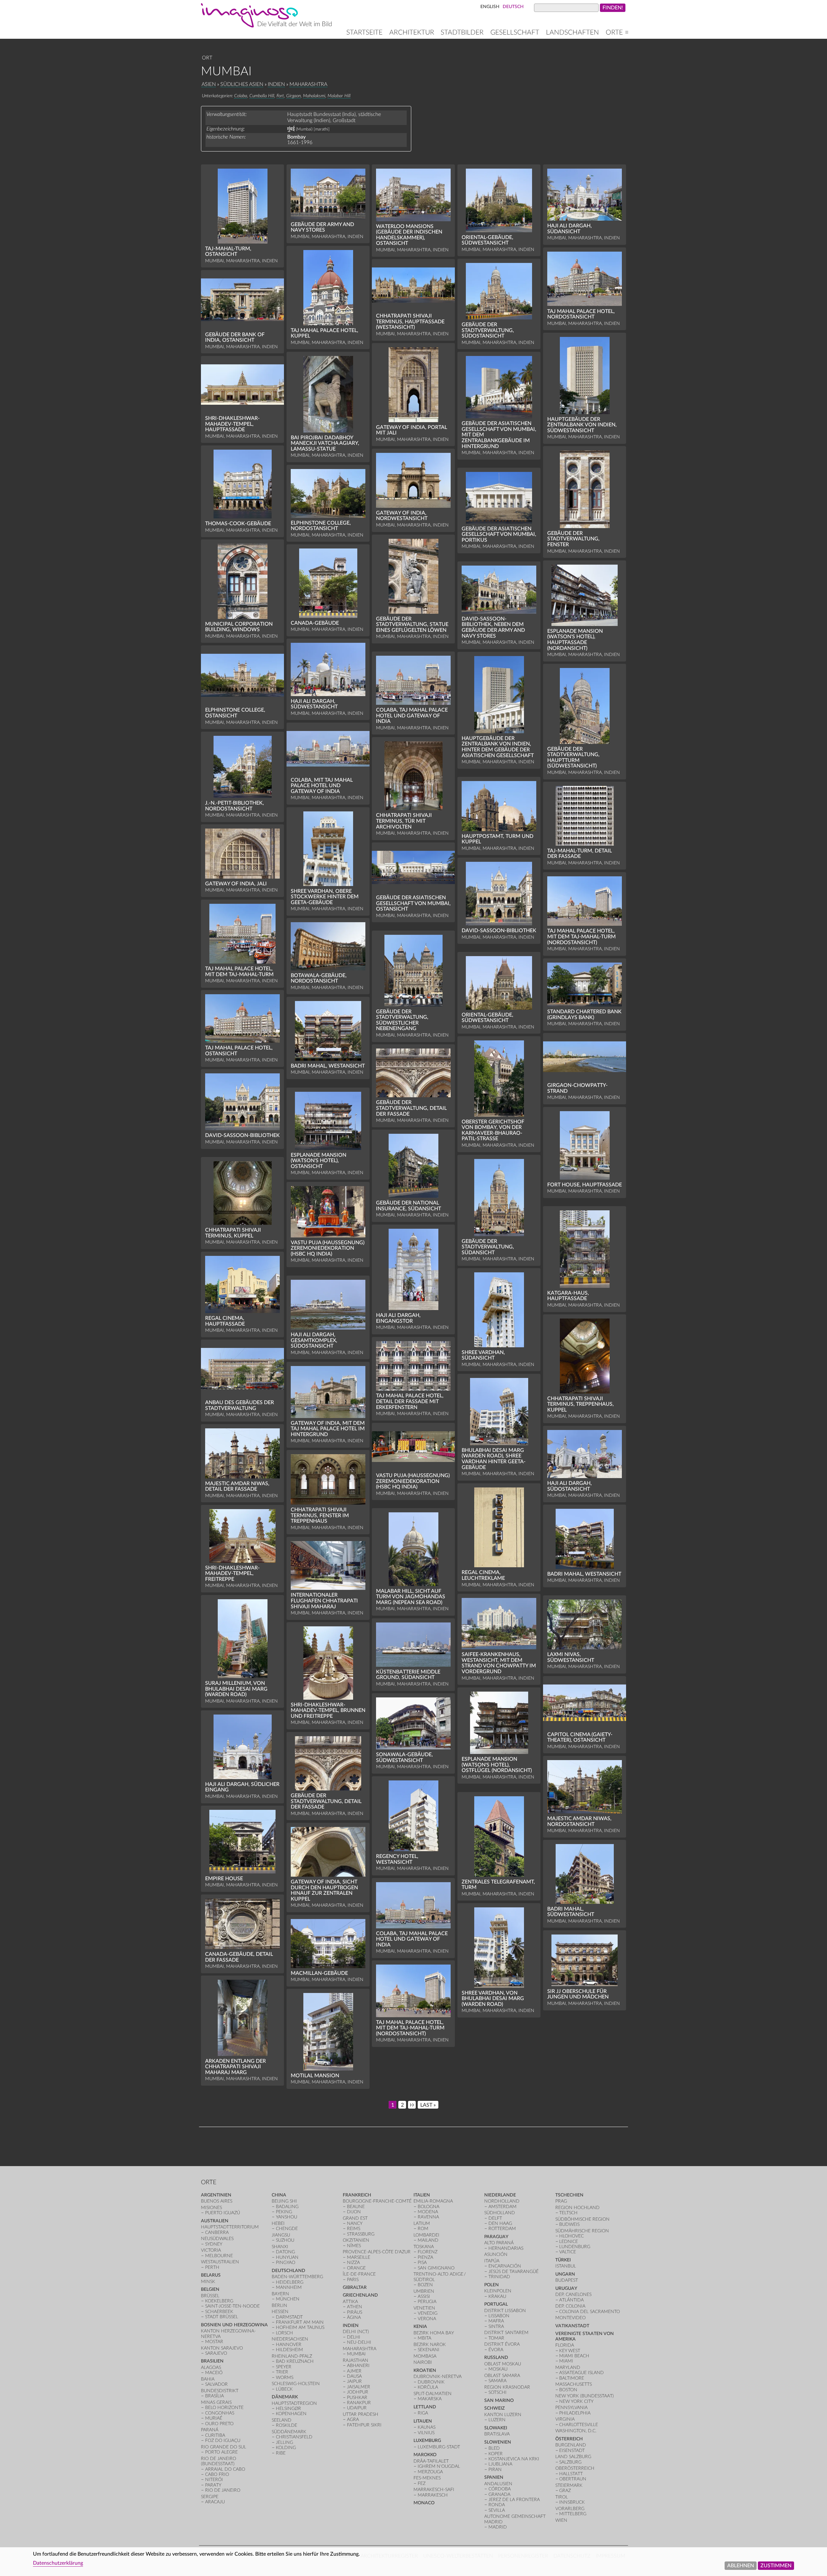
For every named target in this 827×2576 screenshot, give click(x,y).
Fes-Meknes (427, 2478)
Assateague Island (581, 2373)
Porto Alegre (221, 2452)
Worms (285, 2378)
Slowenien (498, 2442)
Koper (496, 2454)
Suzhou (285, 2240)
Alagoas (211, 2367)
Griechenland (360, 2295)
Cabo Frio (217, 2474)
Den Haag (500, 2223)
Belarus (211, 2275)
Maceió (214, 2373)
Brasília (215, 2396)
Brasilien (212, 2361)
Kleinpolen (498, 2291)
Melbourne (219, 2256)
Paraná (210, 2430)
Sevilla (497, 2510)
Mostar (214, 2342)
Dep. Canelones (573, 2294)
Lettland (425, 2407)
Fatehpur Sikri (364, 2425)
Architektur (412, 32)
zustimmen (776, 2565)
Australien (215, 2221)
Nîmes (354, 2246)
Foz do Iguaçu (223, 2440)
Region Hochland (577, 2208)
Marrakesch (433, 2495)
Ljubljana (500, 2464)
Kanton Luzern (503, 2415)
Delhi (354, 2337)
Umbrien (424, 2291)
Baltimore (572, 2378)
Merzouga (430, 2472)
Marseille (359, 2257)
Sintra (496, 2326)
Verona (427, 2319)
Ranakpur (359, 2403)
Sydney (214, 2244)
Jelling (284, 2442)
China (279, 2195)
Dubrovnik (431, 2382)
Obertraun (573, 2479)
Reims (354, 2229)
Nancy (355, 2223)
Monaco (424, 2503)
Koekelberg (219, 2301)
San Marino (499, 2400)
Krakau (497, 2296)
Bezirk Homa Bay (434, 2333)
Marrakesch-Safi (434, 2490)
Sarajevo (216, 2353)
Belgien (210, 2289)
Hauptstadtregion (294, 2403)
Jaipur (354, 2381)
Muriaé (214, 2418)
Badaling (287, 2207)
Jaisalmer (359, 2387)
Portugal (496, 2304)
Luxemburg (427, 2440)
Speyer (284, 2367)
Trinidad (499, 2277)
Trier (282, 2372)
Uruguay (566, 2288)
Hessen (280, 2312)
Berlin (279, 2305)
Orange (356, 2268)
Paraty (213, 2485)
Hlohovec (571, 2236)
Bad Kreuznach (295, 2361)
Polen (492, 2285)
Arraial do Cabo (225, 2469)
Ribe (281, 2453)
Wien (561, 2520)
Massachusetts (574, 2384)
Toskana (424, 2247)
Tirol (562, 2497)
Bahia (208, 2379)
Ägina (354, 2317)
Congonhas (220, 2413)
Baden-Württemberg (297, 2277)
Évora (496, 2350)
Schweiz (494, 2408)
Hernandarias (506, 2248)
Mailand (428, 2240)
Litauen (423, 2421)
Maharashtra (308, 84)
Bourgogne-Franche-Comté (377, 2201)
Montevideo (571, 2318)
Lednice (569, 2242)
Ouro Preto (219, 2424)
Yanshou (287, 2217)
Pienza (425, 2257)
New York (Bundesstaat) (585, 2396)
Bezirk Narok (430, 2345)
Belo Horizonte (224, 2408)
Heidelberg (290, 2282)
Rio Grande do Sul (224, 2447)
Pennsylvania (571, 2408)
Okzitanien (356, 2240)
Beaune (356, 2207)
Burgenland (571, 2445)
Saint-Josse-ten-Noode (232, 2306)
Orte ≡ (617, 32)
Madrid (498, 2527)
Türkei (563, 2260)
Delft (495, 2218)
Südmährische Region (582, 2231)
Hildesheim (289, 2350)
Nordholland (502, 2201)
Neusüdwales (217, 2239)
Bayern (280, 2294)
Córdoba (500, 2489)
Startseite (364, 32)
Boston (568, 2390)
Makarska (430, 2399)
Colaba (241, 96)
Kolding (286, 2448)
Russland (496, 2357)
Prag (561, 2201)
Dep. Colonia (570, 2306)
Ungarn (565, 2274)
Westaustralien (220, 2262)
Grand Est (355, 2218)
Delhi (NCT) (356, 2332)
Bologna (429, 2207)
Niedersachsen (290, 2339)
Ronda (497, 2505)
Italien (422, 2195)
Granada (499, 2494)
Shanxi (280, 2247)
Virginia (565, 2419)
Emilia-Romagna (433, 2201)
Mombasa (425, 2356)
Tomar (496, 2338)
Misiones (211, 2208)
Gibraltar (355, 2287)
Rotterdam (502, 2229)
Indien (276, 84)
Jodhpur (358, 2392)
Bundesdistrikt (220, 2391)
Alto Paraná (499, 2243)
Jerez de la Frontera (514, 2500)
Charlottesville (579, 2425)
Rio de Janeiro (223, 2490)
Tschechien (569, 2195)
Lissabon (499, 2316)
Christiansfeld (294, 2437)
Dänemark (285, 2397)
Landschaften (572, 32)
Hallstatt (571, 2474)
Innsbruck (572, 2502)
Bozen (425, 2285)
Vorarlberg (570, 2509)
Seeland (282, 2420)
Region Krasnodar (507, 2387)
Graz (565, 2491)
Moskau (498, 2369)
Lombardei (426, 2235)
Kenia (420, 2326)
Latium (422, 2223)
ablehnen (741, 2565)
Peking (284, 2212)
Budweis (569, 2224)
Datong (285, 2252)
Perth (212, 2267)
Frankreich (357, 2195)
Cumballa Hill (262, 96)
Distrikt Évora (502, 2344)
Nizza (353, 2263)
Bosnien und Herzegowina (234, 2325)
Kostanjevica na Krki (514, 2459)
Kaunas (427, 2427)
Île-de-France (359, 2274)
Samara (497, 2381)
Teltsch (568, 2213)
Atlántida (571, 2300)
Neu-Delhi (359, 2342)
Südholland (500, 2213)
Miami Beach (574, 2356)
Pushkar (357, 2398)
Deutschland (288, 2271)
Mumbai (356, 2354)
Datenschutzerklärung (58, 2563)
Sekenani (429, 2350)
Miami (566, 2361)
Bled (494, 2448)
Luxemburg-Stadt (439, 2447)
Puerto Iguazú (223, 2213)
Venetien (424, 2308)
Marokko (425, 2455)
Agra (353, 2420)
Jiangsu (281, 2235)
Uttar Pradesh (361, 2414)
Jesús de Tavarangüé (513, 2272)
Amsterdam (502, 2207)
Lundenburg (575, 2247)
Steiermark (569, 2485)
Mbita (424, 2338)
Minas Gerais (216, 2402)
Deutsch (513, 7)
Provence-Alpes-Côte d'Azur (377, 2252)
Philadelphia (575, 2413)
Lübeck (284, 2389)
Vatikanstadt (572, 2326)
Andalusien (498, 2484)
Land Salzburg (573, 2457)
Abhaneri (358, 2366)
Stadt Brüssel (222, 2317)
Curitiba (215, 2435)
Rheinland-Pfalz (292, 2356)
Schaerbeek (219, 2312)
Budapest (567, 2280)
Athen (355, 2307)
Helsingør (288, 2409)
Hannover (289, 2345)
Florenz (428, 2252)
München (288, 2299)
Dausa (354, 2376)
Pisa (422, 2263)
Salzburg (570, 2462)
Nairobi (423, 2362)
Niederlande (500, 2195)
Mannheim (289, 2287)
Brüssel (210, 2296)
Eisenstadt (572, 2451)
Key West (570, 2351)
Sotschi (497, 2392)
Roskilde (287, 2425)
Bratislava (497, 2434)
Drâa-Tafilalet (431, 2461)
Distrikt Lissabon (505, 2311)
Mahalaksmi (314, 96)
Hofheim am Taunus (300, 2327)
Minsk (208, 2282)
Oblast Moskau (503, 2364)
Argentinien (216, 2195)
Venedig (428, 2313)
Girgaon (293, 96)
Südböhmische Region (582, 2219)
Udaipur (357, 2408)
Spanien (494, 2477)
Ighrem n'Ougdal (439, 2466)
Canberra (217, 2232)
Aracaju (215, 2502)
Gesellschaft (515, 32)
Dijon (354, 2212)
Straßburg (361, 2234)
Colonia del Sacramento (590, 2312)
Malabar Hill (339, 96)
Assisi (424, 2296)
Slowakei (496, 2428)
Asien (209, 84)
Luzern (497, 2420)
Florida (565, 2345)
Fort (280, 96)
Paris (353, 2280)
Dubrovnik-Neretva (438, 2377)
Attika (350, 2302)
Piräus (355, 2312)
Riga (423, 2413)
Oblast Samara (502, 2376)
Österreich (569, 2439)
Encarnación (505, 2266)
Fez (422, 2483)
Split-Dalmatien (433, 2394)
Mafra (496, 2321)
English (490, 7)
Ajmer (354, 2371)
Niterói (214, 2480)
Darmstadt (289, 2317)
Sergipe (210, 2497)
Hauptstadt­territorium (230, 2227)
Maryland (568, 2367)
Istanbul (566, 2266)
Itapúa (492, 2261)
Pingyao (286, 2263)
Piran (495, 2470)
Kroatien (425, 2370)
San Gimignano (436, 2268)
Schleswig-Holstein (296, 2384)
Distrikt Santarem (506, 2333)
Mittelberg (573, 2514)
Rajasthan (356, 2360)
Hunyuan (287, 2257)
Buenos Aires (217, 2201)
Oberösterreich (575, 2468)
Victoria (211, 2250)
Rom (423, 2229)
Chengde (287, 2229)
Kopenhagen (291, 2414)
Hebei (278, 2223)
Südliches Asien (242, 84)
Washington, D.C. (576, 2431)
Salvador (216, 2384)
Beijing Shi (284, 2201)
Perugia (427, 2302)
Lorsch (284, 2333)
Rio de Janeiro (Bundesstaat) (219, 2461)
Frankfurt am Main (300, 2322)
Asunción (496, 2254)
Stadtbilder (462, 32)
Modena (428, 2212)
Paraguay (496, 2237)
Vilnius (426, 2433)
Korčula (428, 2387)
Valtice (568, 2252)
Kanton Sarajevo (222, 2348)
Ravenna (428, 2217)
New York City (576, 2401)
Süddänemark (289, 2432)
